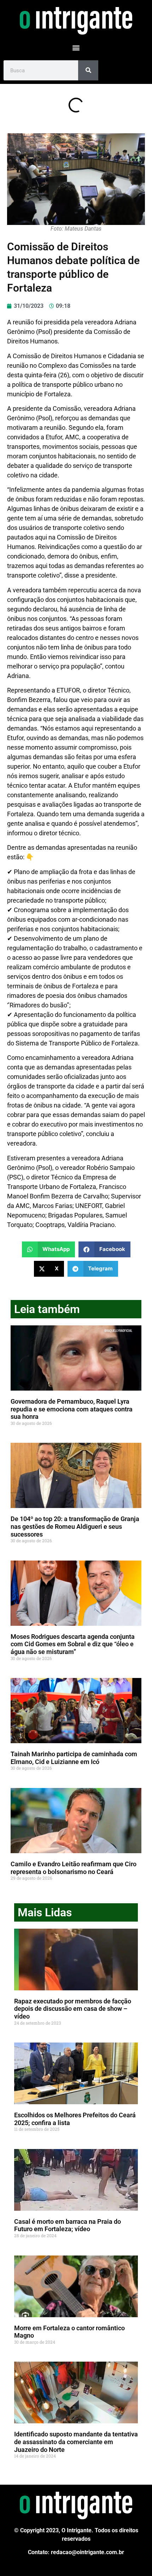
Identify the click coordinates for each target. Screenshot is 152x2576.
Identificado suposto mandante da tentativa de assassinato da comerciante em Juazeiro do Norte (76, 2442)
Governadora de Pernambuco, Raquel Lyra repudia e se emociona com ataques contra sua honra (72, 1409)
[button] (76, 47)
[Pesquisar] (88, 70)
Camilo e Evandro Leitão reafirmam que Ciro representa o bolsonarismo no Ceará (74, 1868)
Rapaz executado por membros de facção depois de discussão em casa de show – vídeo (73, 2009)
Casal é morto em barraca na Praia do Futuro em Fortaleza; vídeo (68, 2225)
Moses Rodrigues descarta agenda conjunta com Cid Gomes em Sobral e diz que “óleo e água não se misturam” (73, 1644)
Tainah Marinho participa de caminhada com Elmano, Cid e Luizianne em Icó (74, 1758)
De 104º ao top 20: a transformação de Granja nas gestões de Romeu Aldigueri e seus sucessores (75, 1526)
